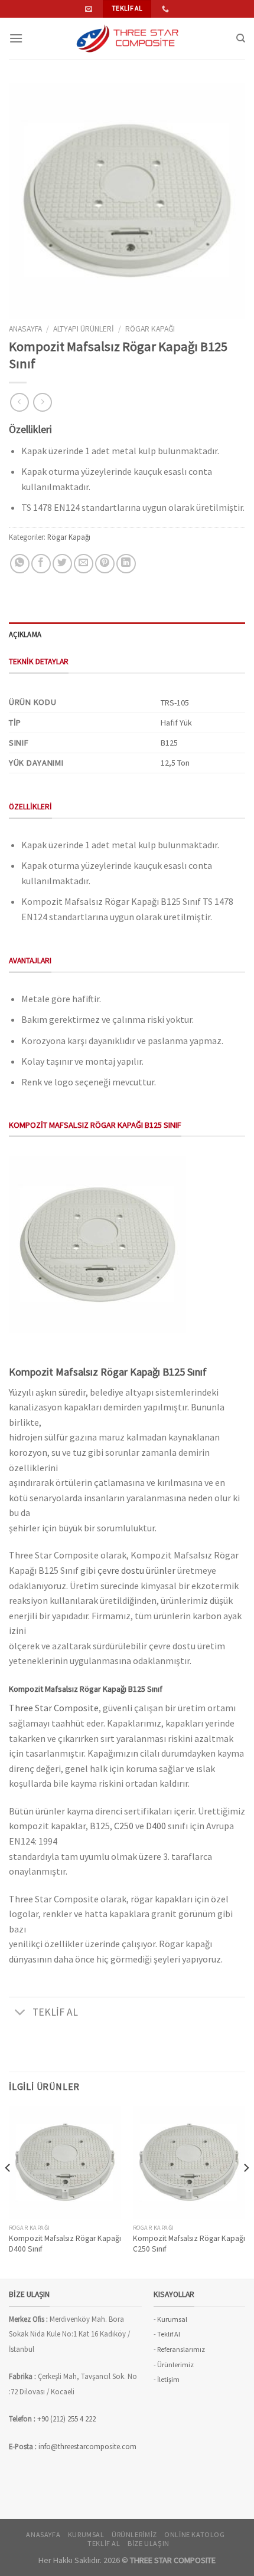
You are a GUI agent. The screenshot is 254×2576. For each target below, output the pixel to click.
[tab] (127, 634)
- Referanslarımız (179, 2349)
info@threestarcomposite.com (87, 2446)
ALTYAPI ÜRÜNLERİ (84, 329)
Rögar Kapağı (150, 329)
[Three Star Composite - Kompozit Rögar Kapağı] (127, 38)
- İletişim (167, 2379)
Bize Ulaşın (149, 2543)
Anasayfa (25, 329)
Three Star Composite (54, 1708)
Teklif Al (169, 2334)
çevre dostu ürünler (136, 1570)
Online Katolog (195, 2534)
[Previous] (8, 2191)
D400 (156, 1826)
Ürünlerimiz (134, 2534)
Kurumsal (86, 2534)
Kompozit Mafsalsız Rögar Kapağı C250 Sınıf (189, 2244)
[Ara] (241, 38)
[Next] (246, 2191)
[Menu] (16, 38)
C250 (124, 1826)
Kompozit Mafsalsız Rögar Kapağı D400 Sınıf (65, 2244)
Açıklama (25, 634)
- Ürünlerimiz (174, 2365)
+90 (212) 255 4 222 (67, 2419)
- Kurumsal (170, 2319)
